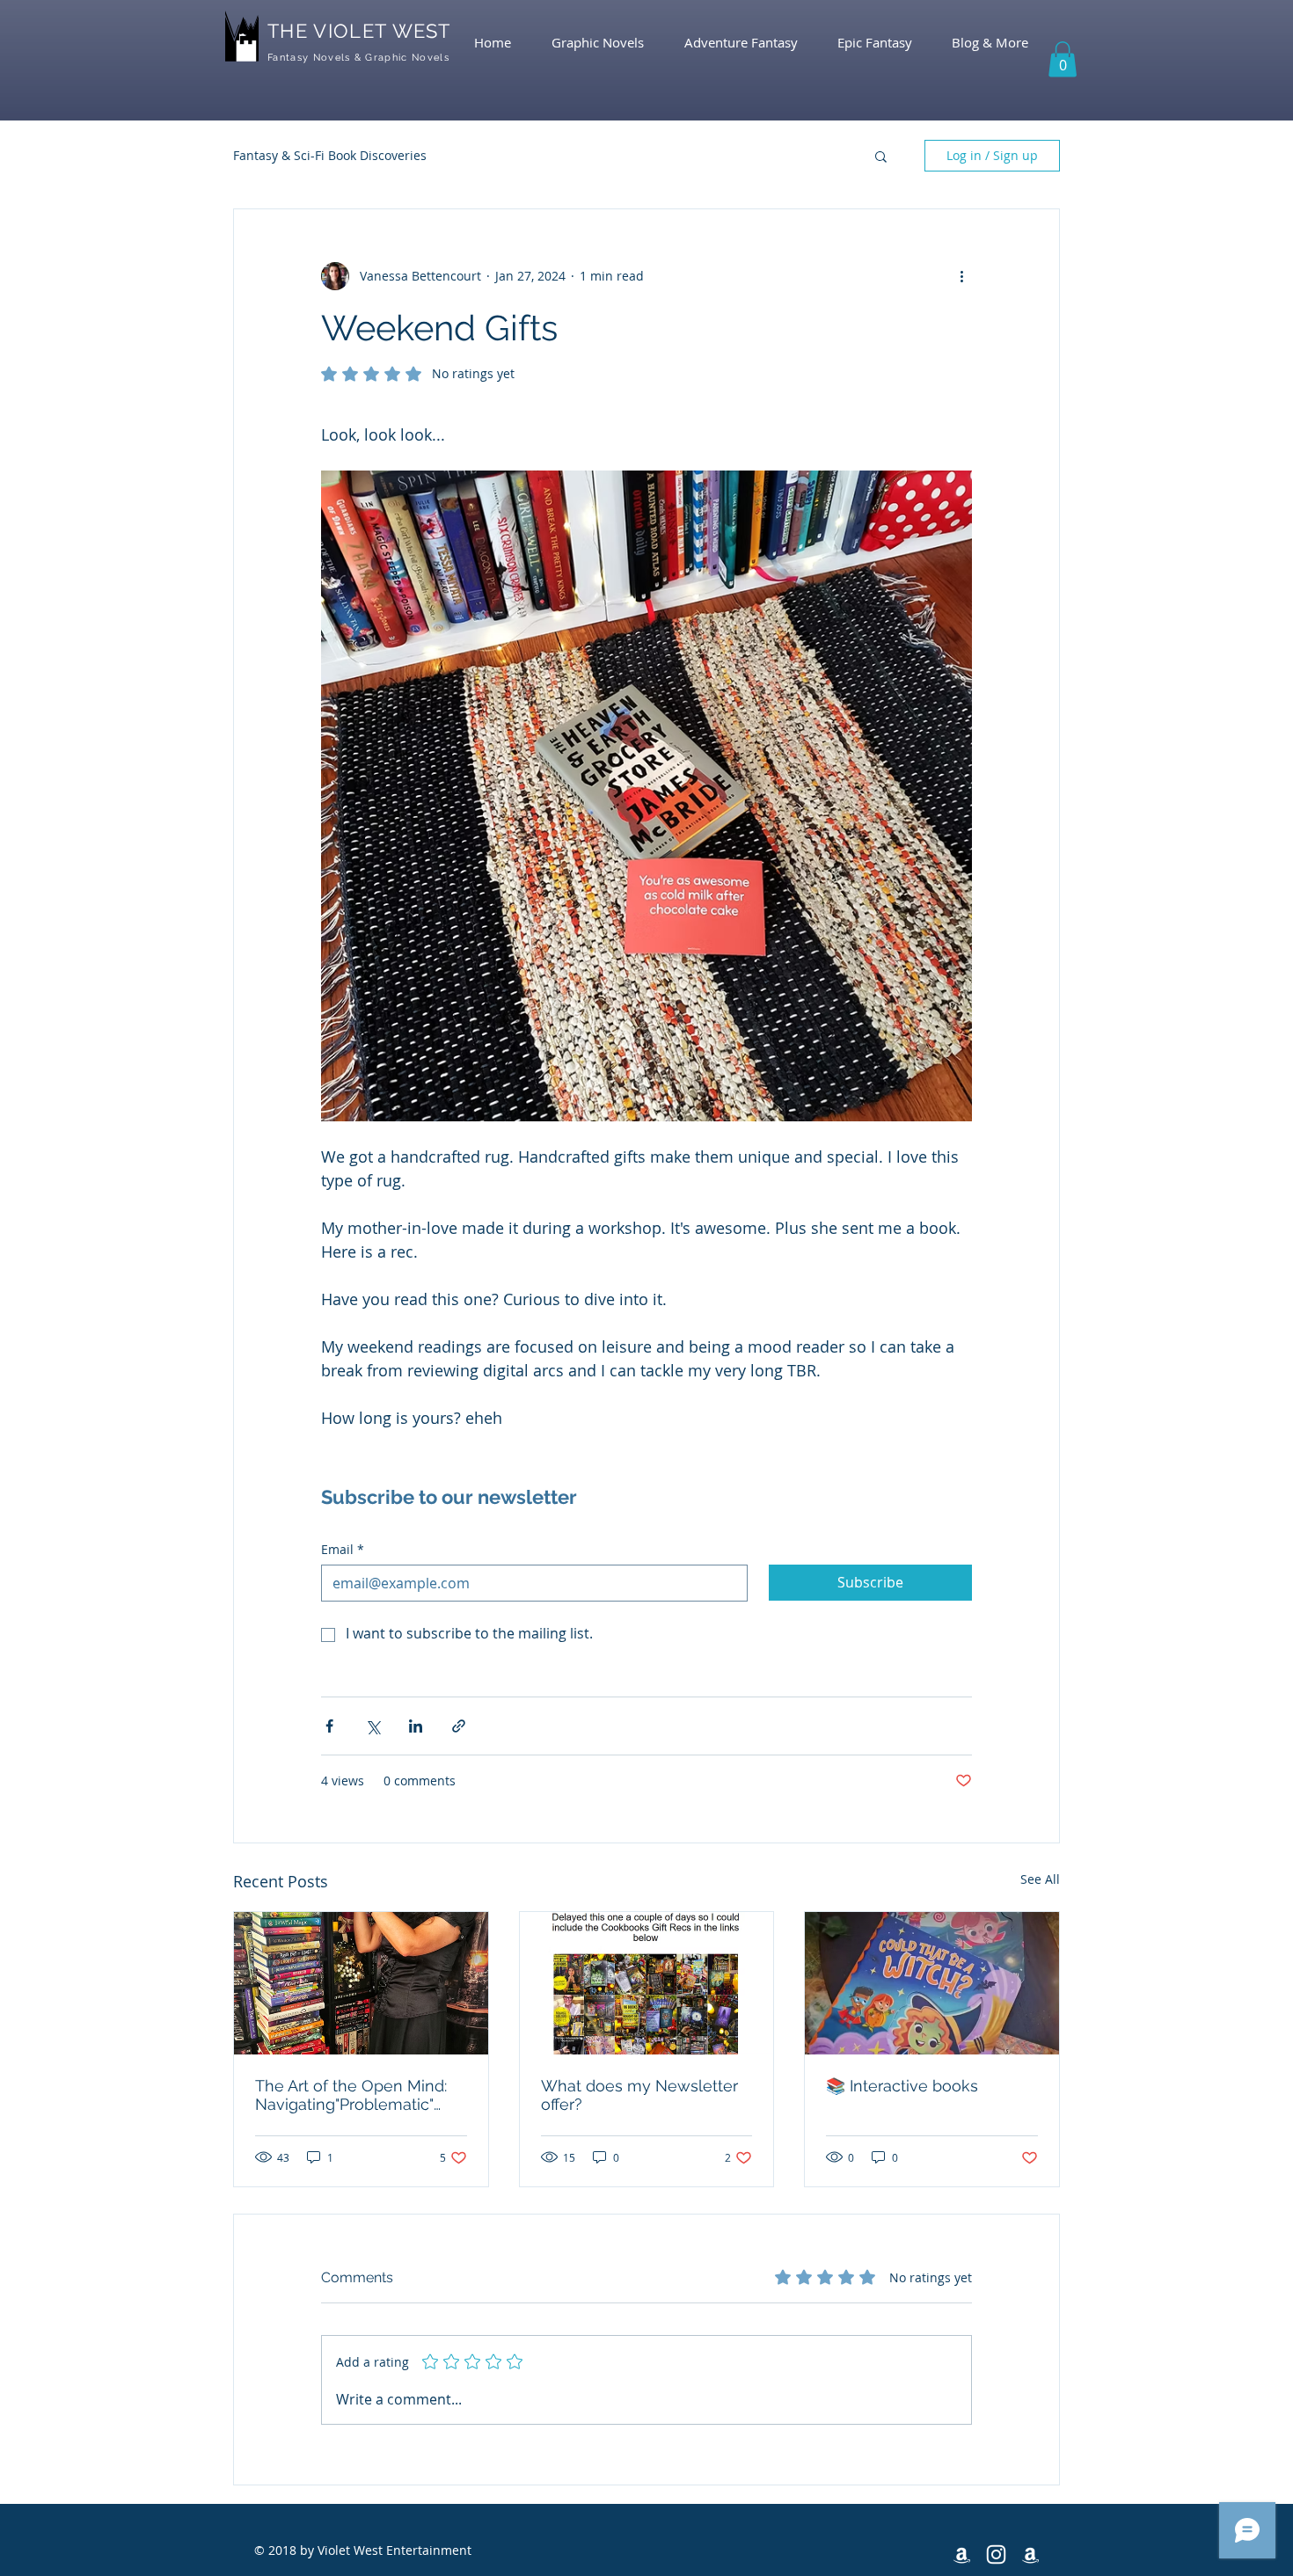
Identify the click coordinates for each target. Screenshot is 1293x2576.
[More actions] (961, 276)
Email (343, 1549)
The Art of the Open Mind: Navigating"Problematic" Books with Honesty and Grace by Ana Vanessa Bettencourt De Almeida (351, 2095)
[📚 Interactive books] (932, 1983)
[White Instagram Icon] (996, 2554)
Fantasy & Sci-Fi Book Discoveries (330, 155)
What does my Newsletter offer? (639, 2095)
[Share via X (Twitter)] (373, 1726)
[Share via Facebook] (329, 1726)
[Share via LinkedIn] (416, 1726)
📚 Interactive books (902, 2086)
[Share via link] (459, 1726)
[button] (1063, 59)
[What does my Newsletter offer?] (647, 1983)
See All (1040, 1879)
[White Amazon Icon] (962, 2554)
